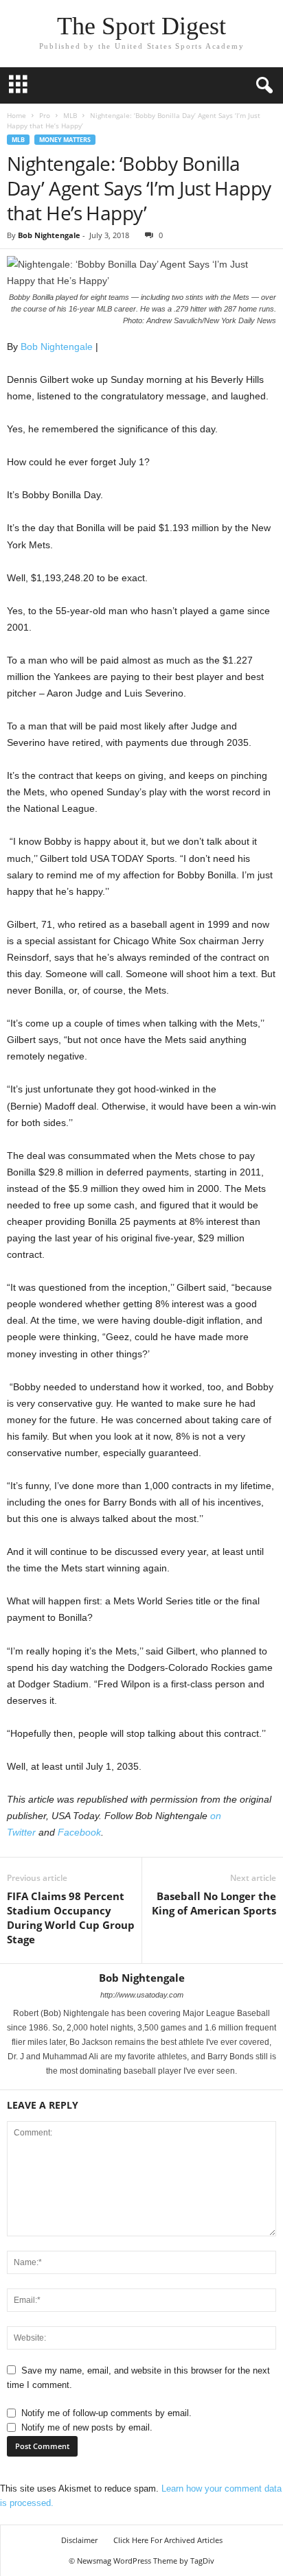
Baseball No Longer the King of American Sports (214, 1903)
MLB (70, 115)
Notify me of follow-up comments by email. (106, 2413)
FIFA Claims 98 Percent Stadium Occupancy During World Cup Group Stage (71, 1918)
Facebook (79, 1832)
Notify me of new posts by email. (87, 2427)
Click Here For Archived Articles (168, 2540)
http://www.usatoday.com (142, 1995)
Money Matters (65, 140)
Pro (45, 115)
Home (16, 115)
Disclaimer (79, 2540)
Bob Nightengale (49, 235)
